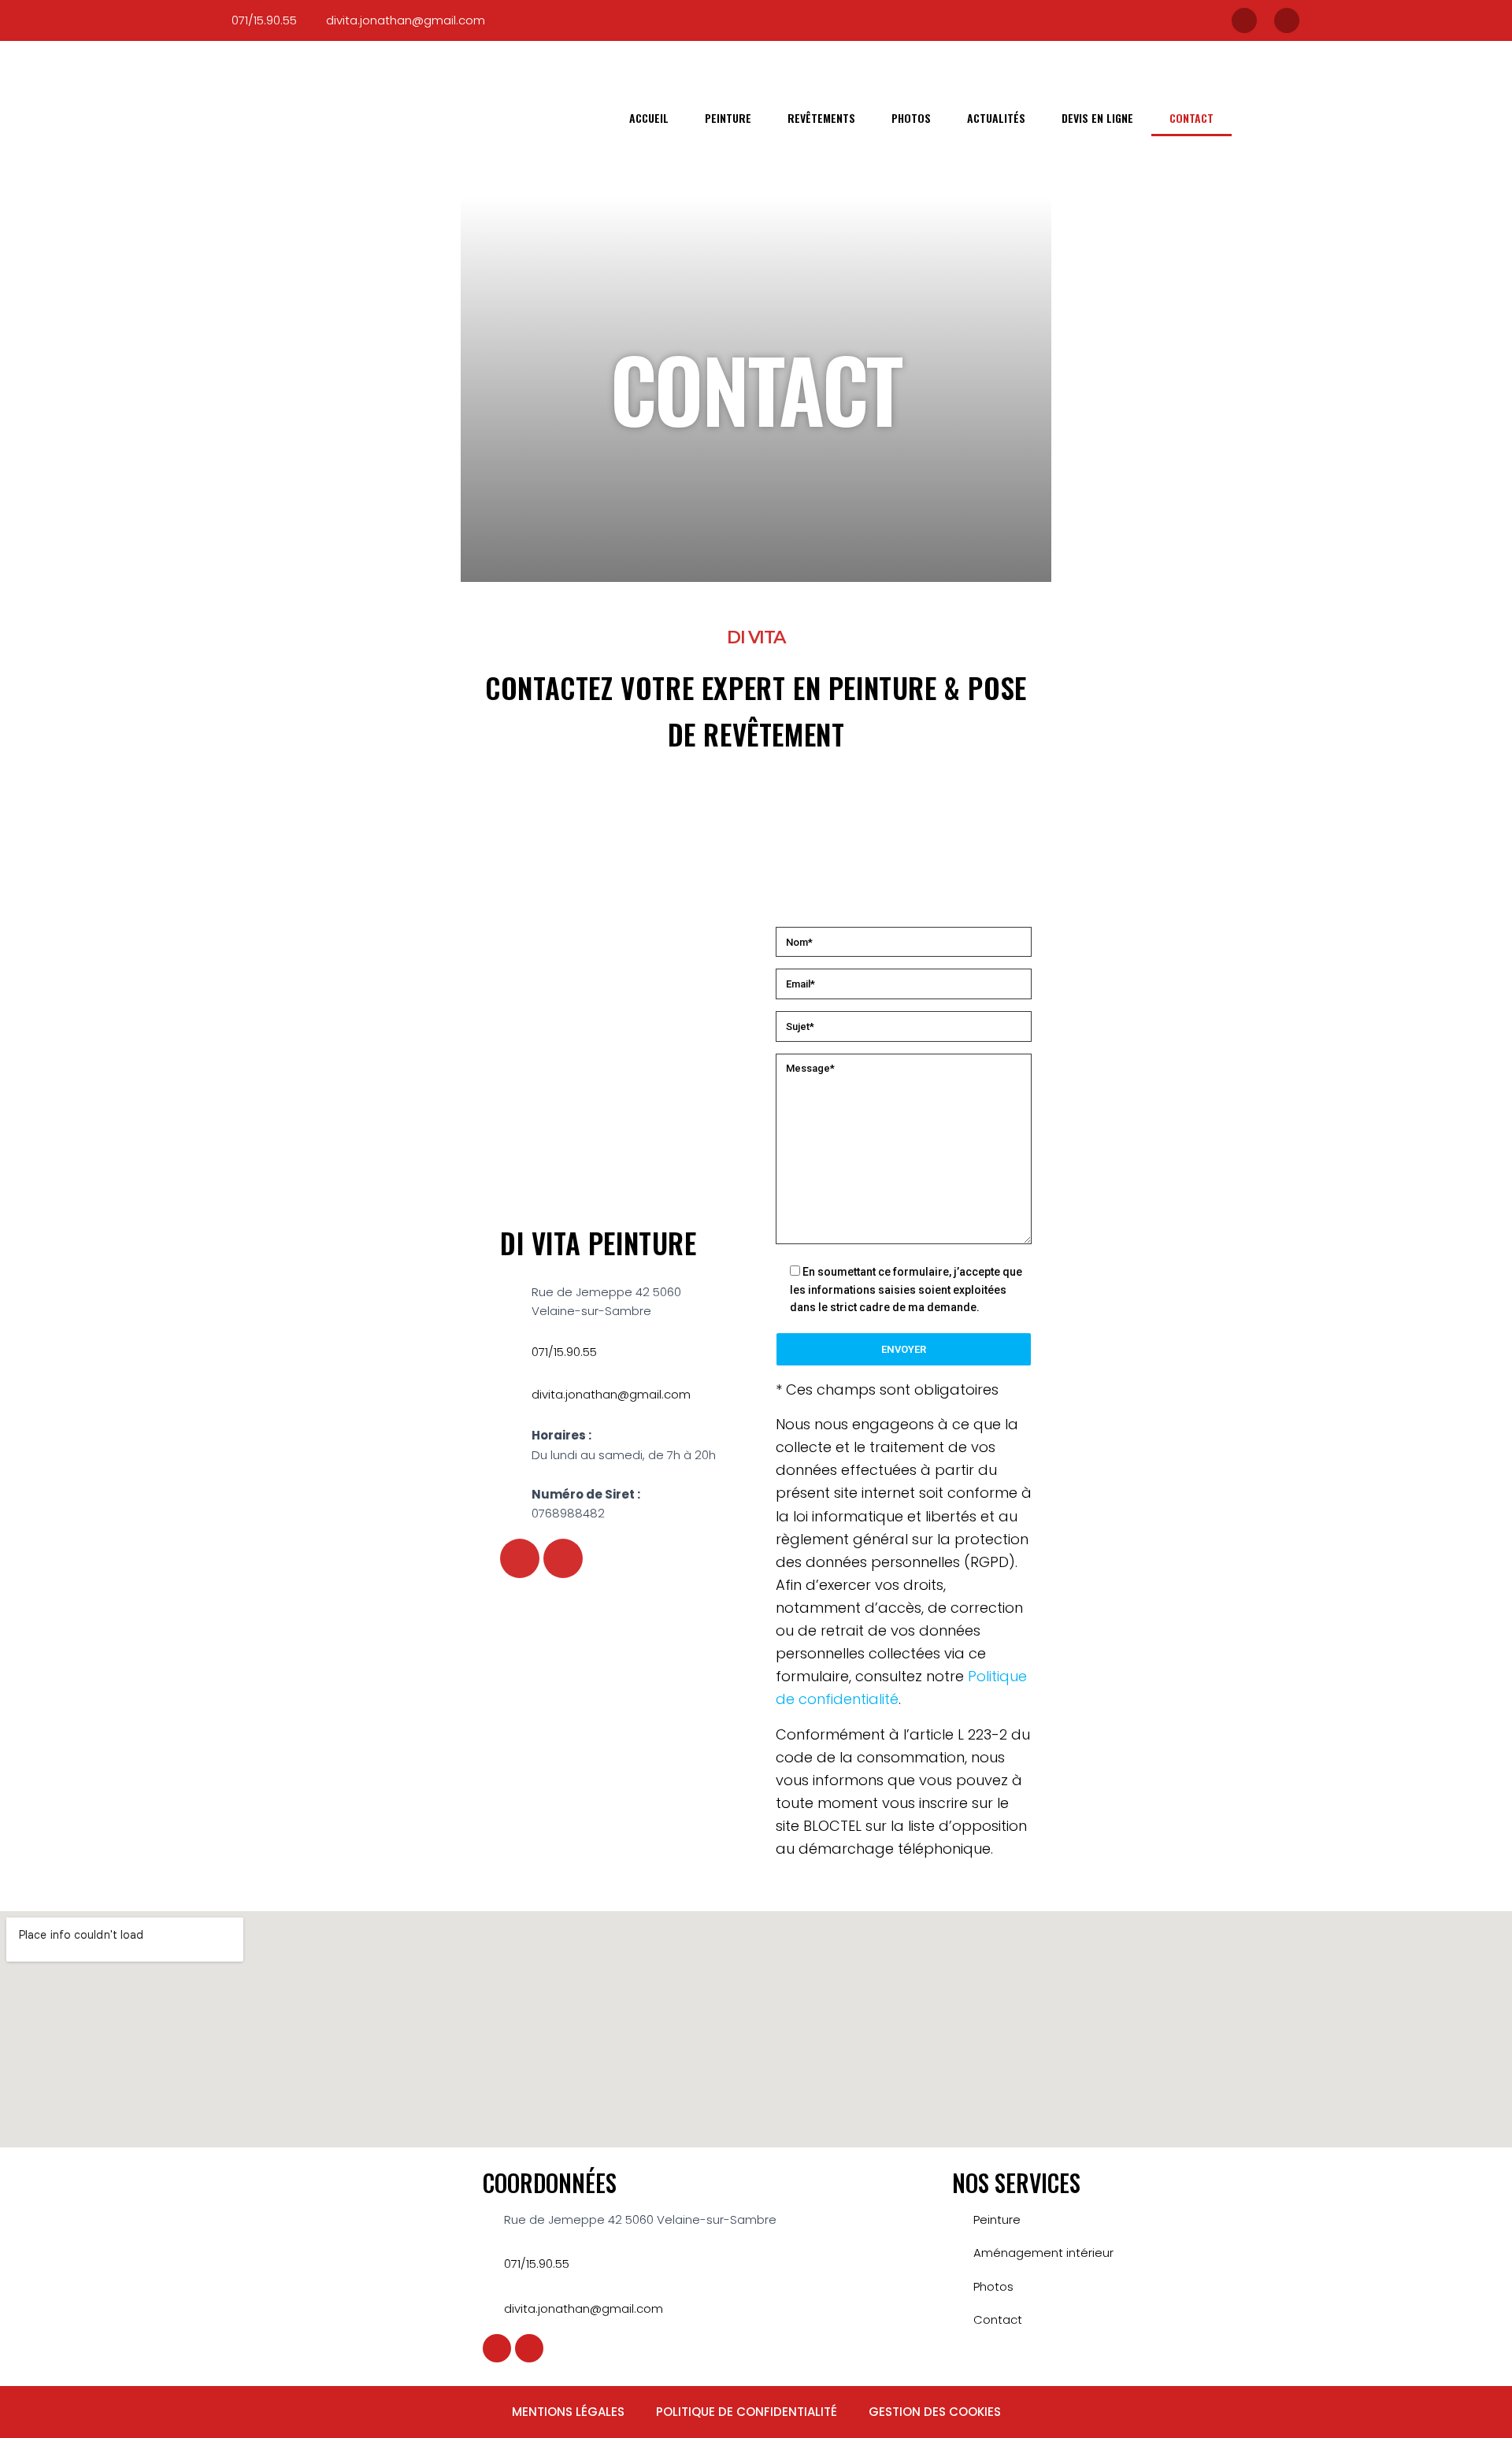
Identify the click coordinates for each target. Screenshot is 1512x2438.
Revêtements (821, 118)
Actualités (996, 118)
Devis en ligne (1097, 118)
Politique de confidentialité (747, 2412)
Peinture (728, 118)
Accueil (649, 118)
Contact (1191, 118)
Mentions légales (568, 2412)
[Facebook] (1244, 20)
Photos (911, 118)
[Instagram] (1287, 20)
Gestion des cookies (935, 2412)
